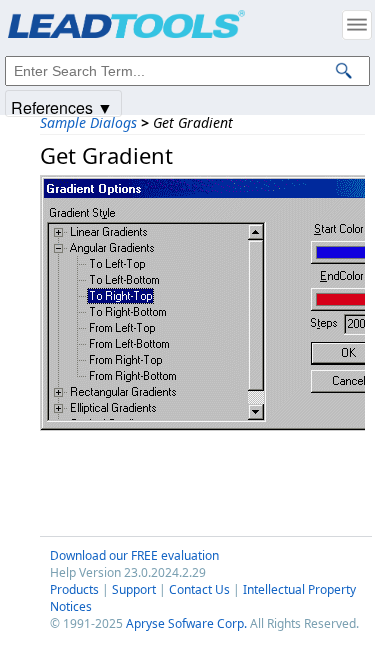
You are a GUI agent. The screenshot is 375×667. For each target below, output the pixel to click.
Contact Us (199, 589)
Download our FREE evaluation (134, 555)
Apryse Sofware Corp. (186, 623)
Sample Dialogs (88, 122)
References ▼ (62, 106)
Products (74, 589)
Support (134, 589)
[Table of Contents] (357, 25)
